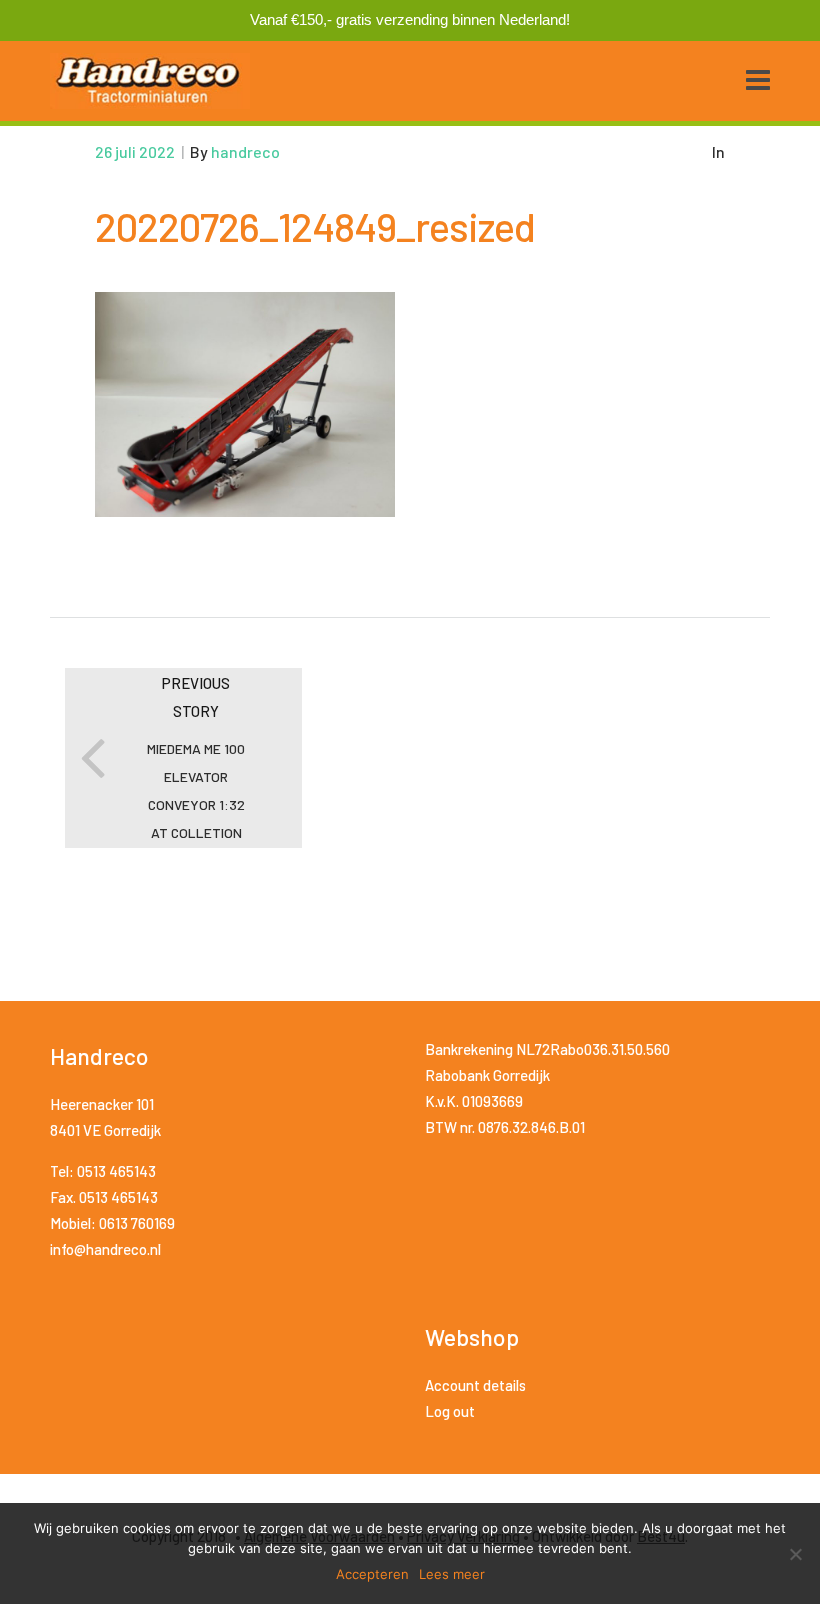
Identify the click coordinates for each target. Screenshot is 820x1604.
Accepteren (372, 1574)
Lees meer (452, 1574)
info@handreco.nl (105, 1249)
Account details (475, 1385)
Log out (450, 1411)
